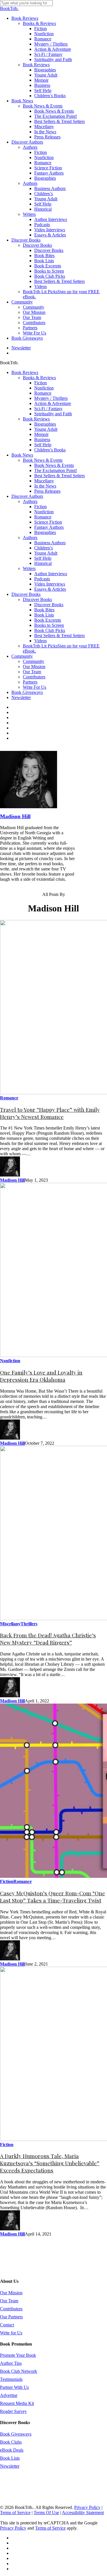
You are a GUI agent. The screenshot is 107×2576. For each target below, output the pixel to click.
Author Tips (11, 2363)
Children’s (44, 548)
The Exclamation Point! (56, 470)
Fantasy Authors (49, 527)
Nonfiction (44, 388)
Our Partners (11, 2317)
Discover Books (26, 594)
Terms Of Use (46, 2513)
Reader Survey (13, 2411)
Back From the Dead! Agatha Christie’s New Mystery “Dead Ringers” (48, 1639)
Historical (43, 563)
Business (42, 440)
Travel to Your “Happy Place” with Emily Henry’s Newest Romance (50, 1113)
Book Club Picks (50, 630)
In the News (45, 486)
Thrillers (29, 1624)
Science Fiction (48, 522)
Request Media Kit (17, 2403)
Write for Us (11, 2333)
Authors (30, 501)
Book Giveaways (27, 692)
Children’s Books (50, 450)
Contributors (34, 677)
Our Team (32, 672)
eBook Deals (12, 2450)
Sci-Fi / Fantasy (48, 409)
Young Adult (46, 429)
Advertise (9, 2395)
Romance (43, 393)
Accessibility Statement (83, 2513)
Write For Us (35, 687)
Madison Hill (15, 816)
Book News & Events (43, 460)
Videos (41, 641)
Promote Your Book (18, 2355)
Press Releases (47, 491)
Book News (22, 455)
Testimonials (11, 2379)
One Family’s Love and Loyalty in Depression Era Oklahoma (41, 1376)
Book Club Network (19, 2371)
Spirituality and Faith (53, 414)
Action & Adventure (53, 403)
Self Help (43, 445)
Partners (30, 682)
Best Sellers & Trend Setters (59, 476)
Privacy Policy (87, 2507)
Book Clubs (11, 2442)
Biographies (45, 424)
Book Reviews (25, 372)
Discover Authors (27, 496)
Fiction (41, 383)
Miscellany (44, 481)
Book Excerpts (48, 620)
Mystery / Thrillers (51, 398)
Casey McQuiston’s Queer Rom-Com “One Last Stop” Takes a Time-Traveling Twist (53, 1897)
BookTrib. (9, 8)
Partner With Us (14, 2387)
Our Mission (34, 666)
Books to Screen (49, 625)
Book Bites (44, 610)
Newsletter (21, 697)
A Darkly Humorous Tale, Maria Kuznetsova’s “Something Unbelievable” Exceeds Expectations (50, 2163)
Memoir (41, 434)
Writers (29, 568)
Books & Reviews (39, 378)
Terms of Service (15, 2513)
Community (22, 656)
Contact (7, 2325)
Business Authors (50, 543)
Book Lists (44, 615)
